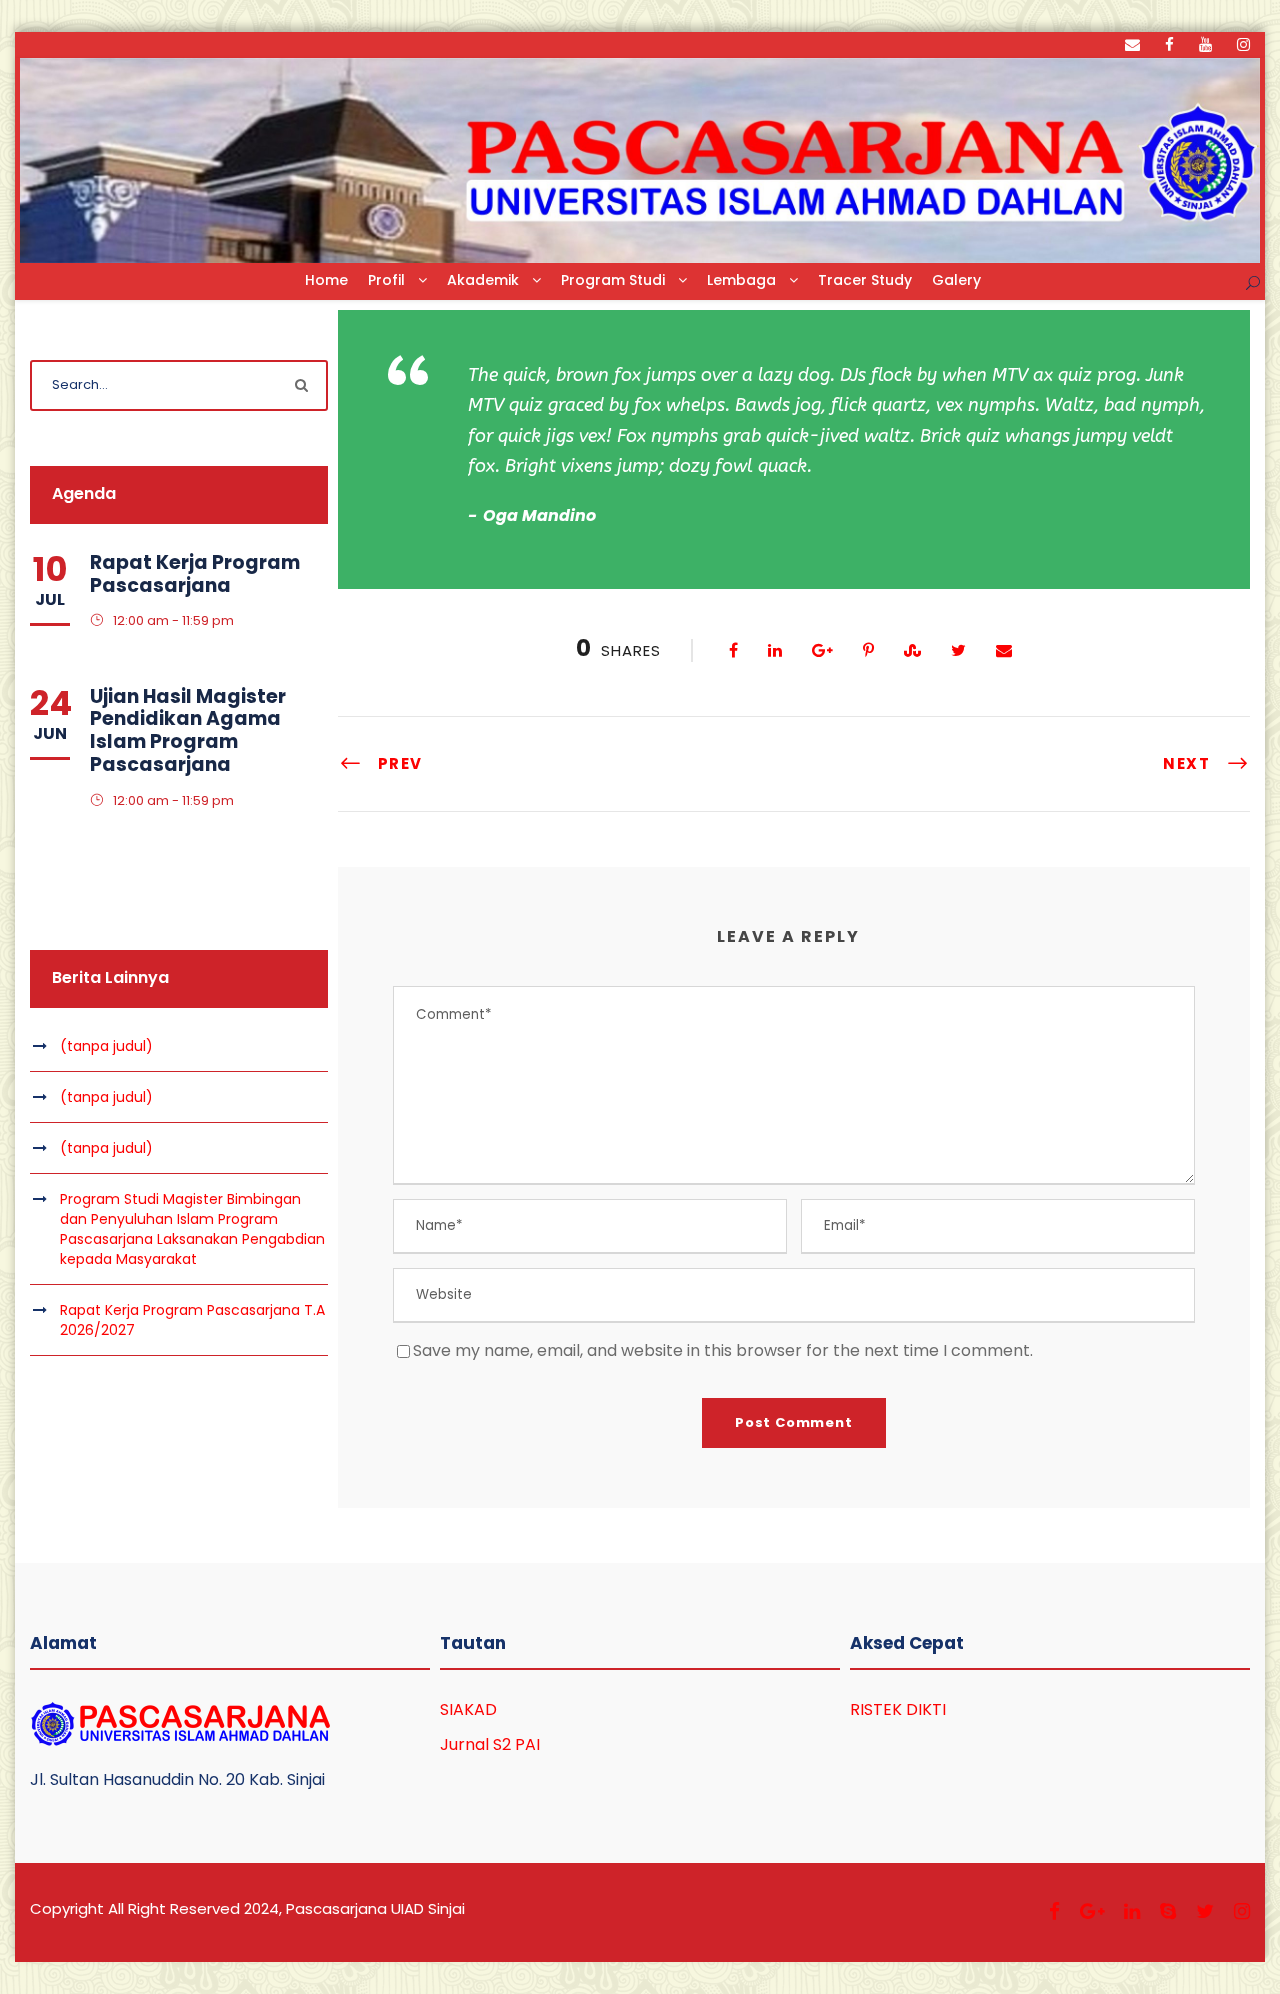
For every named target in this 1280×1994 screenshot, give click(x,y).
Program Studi (613, 280)
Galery (956, 280)
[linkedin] (1132, 1911)
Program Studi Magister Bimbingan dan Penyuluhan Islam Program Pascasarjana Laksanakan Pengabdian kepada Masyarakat (192, 1229)
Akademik (483, 280)
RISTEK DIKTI (898, 1709)
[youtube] (1205, 44)
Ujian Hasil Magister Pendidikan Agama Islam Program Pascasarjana (188, 730)
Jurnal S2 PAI (490, 1744)
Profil (386, 280)
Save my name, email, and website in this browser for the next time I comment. (723, 1350)
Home (326, 280)
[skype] (1168, 1911)
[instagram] (1243, 44)
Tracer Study (865, 280)
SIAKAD (468, 1709)
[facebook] (1169, 44)
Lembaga (741, 280)
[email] (1132, 44)
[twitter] (1205, 1911)
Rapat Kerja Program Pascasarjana (195, 574)
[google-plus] (1092, 1911)
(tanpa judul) (106, 1046)
